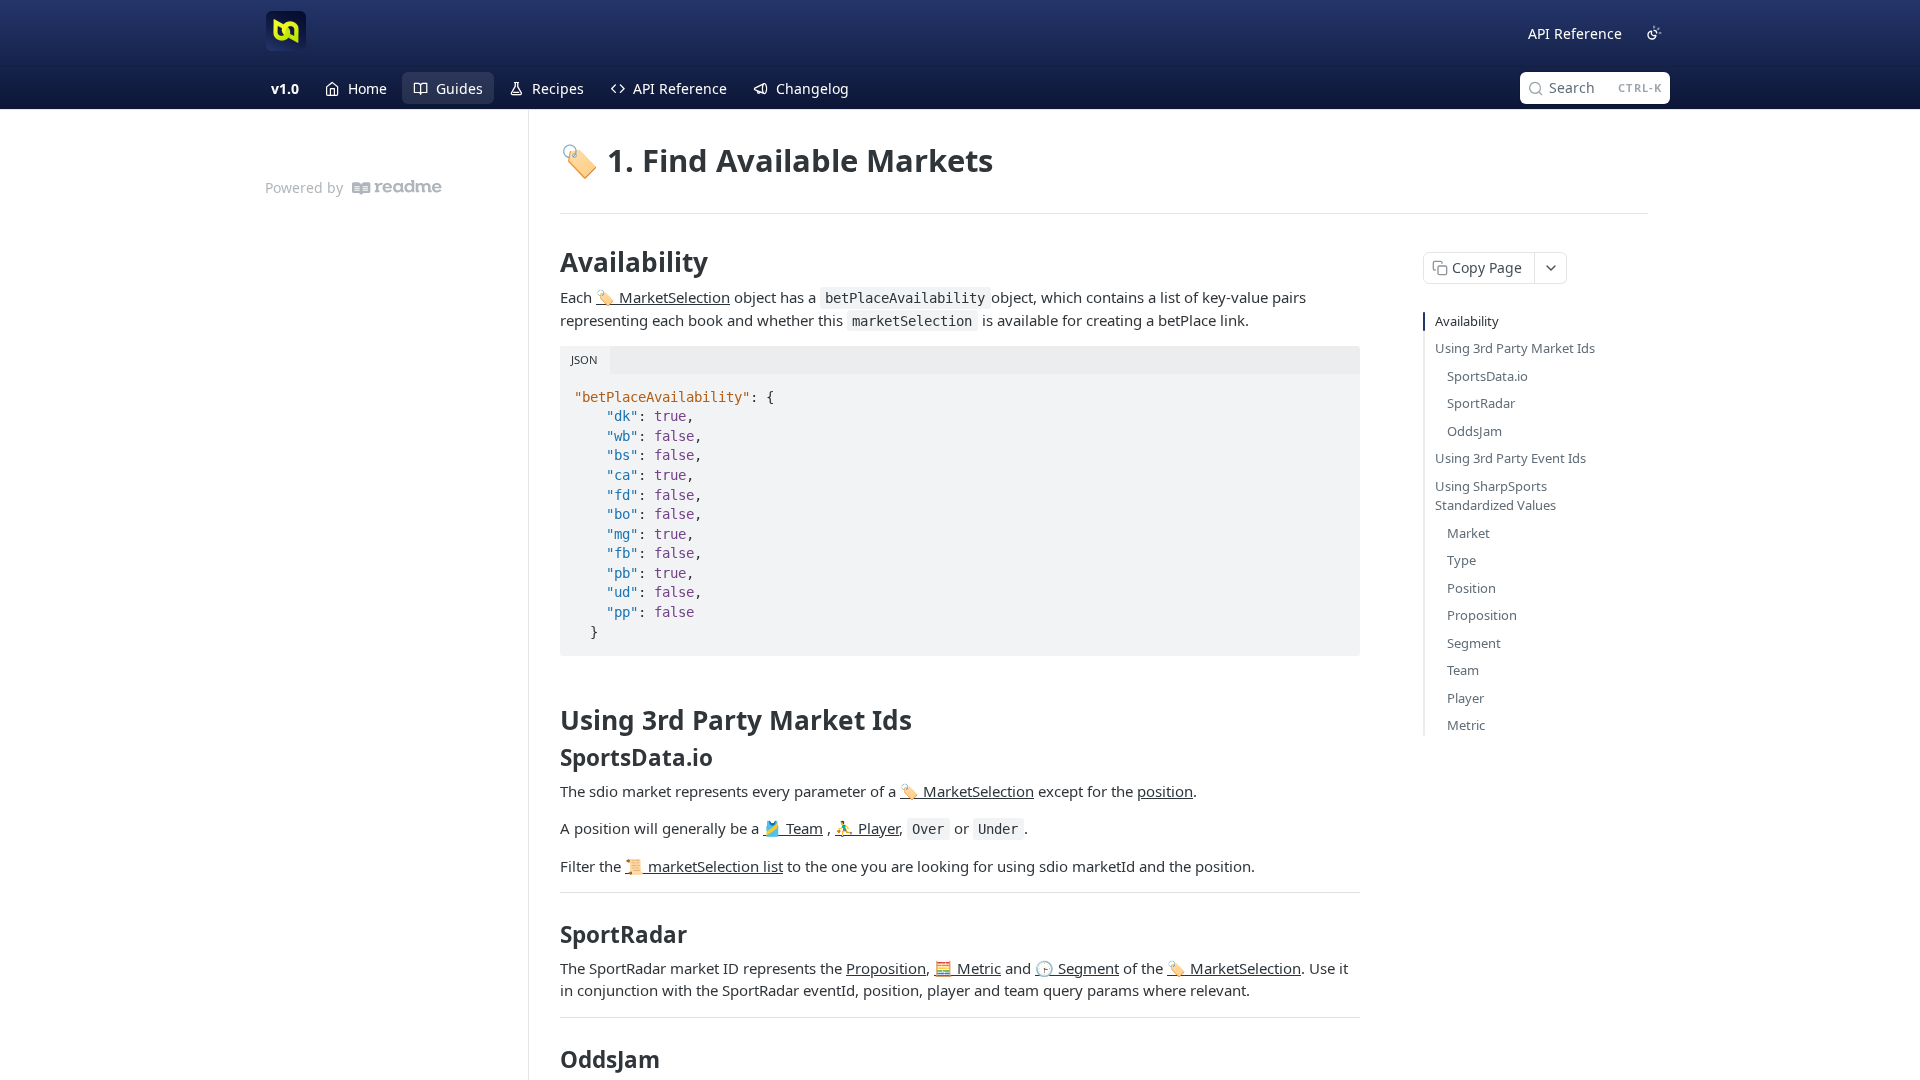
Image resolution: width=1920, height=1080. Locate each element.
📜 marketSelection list (704, 866)
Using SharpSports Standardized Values (1495, 496)
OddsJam (1474, 431)
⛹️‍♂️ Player (867, 828)
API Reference (1575, 33)
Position (1471, 588)
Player (1465, 698)
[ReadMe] (397, 187)
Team (1463, 670)
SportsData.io (1487, 376)
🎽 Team (793, 828)
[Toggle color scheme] (1654, 33)
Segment (1474, 643)
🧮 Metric (967, 968)
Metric (1466, 725)
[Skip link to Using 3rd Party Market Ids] (546, 720)
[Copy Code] (1336, 391)
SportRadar (1481, 403)
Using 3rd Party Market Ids (1515, 348)
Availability (1467, 321)
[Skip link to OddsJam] (546, 1060)
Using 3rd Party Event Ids (1510, 458)
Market (1468, 533)
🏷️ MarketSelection (663, 297)
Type (1461, 560)
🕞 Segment (1077, 968)
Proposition (886, 968)
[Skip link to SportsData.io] (546, 758)
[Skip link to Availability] (546, 262)
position (1165, 791)
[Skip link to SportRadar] (546, 935)
